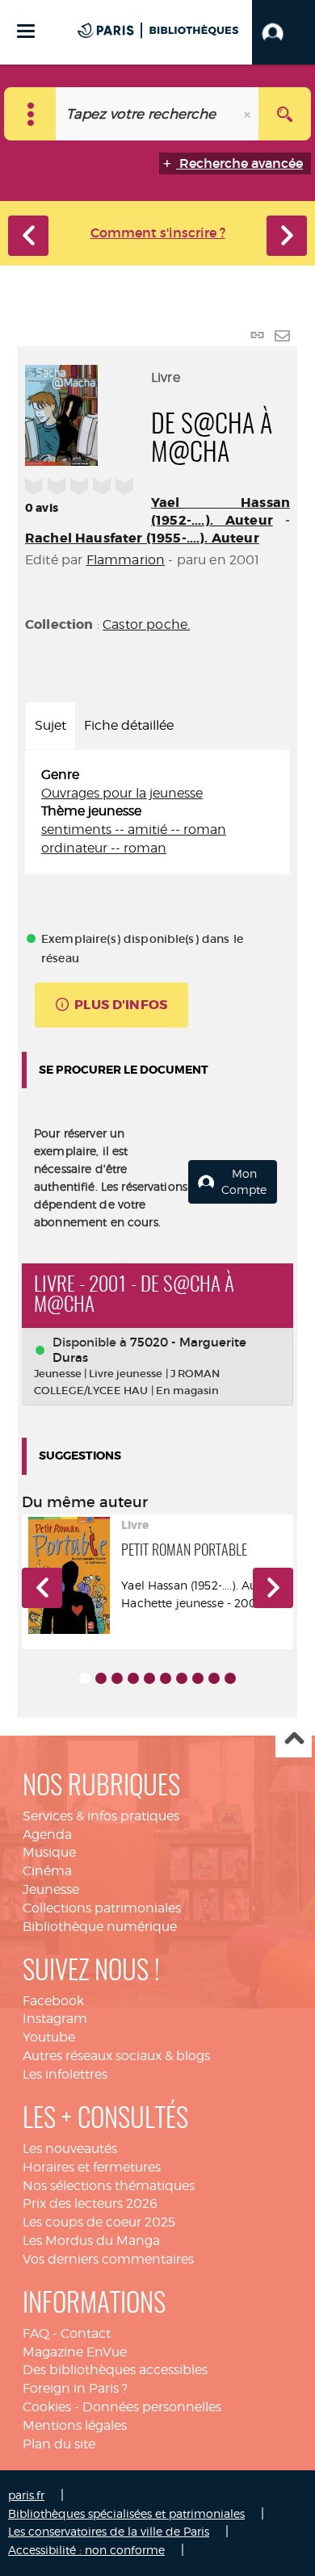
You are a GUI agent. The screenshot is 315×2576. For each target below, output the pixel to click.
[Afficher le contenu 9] (214, 1678)
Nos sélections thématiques (109, 2186)
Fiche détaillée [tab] (129, 725)
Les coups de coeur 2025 (99, 2222)
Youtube (49, 2037)
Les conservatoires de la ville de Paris (109, 2531)
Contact (86, 2333)
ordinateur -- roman (104, 848)
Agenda (47, 1835)
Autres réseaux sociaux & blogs (116, 2056)
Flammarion (126, 560)
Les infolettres (65, 2074)
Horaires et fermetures (92, 2167)
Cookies (47, 2407)
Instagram (55, 2019)
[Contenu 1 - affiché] (85, 1678)
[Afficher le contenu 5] (149, 1678)
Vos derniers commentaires (108, 2259)
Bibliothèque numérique (100, 1927)
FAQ (36, 2333)
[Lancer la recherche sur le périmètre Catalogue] (285, 114)
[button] (283, 32)
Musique (49, 1852)
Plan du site (59, 2444)
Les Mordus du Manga (91, 2241)
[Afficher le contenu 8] (198, 1678)
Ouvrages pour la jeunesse (122, 793)
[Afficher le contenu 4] (133, 1678)
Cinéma (47, 1871)
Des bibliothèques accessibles (115, 2370)
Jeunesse (51, 1889)
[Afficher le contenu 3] (117, 1678)
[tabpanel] (157, 812)
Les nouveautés (70, 2149)
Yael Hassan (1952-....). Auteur (220, 511)
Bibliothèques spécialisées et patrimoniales (126, 2513)
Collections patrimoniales (102, 1908)
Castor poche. (146, 624)
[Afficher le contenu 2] (101, 1678)
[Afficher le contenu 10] (230, 1678)
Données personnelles (152, 2407)
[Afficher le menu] (26, 31)
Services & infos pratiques (101, 1816)
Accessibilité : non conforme (86, 2550)
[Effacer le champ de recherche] (249, 114)
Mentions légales (75, 2425)
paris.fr (26, 2495)
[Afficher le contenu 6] (166, 1678)
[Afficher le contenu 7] (182, 1678)
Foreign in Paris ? (75, 2388)
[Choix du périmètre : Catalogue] (30, 114)
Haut (294, 1740)
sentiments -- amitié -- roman (134, 829)
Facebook (53, 2001)
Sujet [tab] (50, 725)
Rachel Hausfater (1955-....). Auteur (142, 538)
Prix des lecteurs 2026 (90, 2203)
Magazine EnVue (75, 2352)
